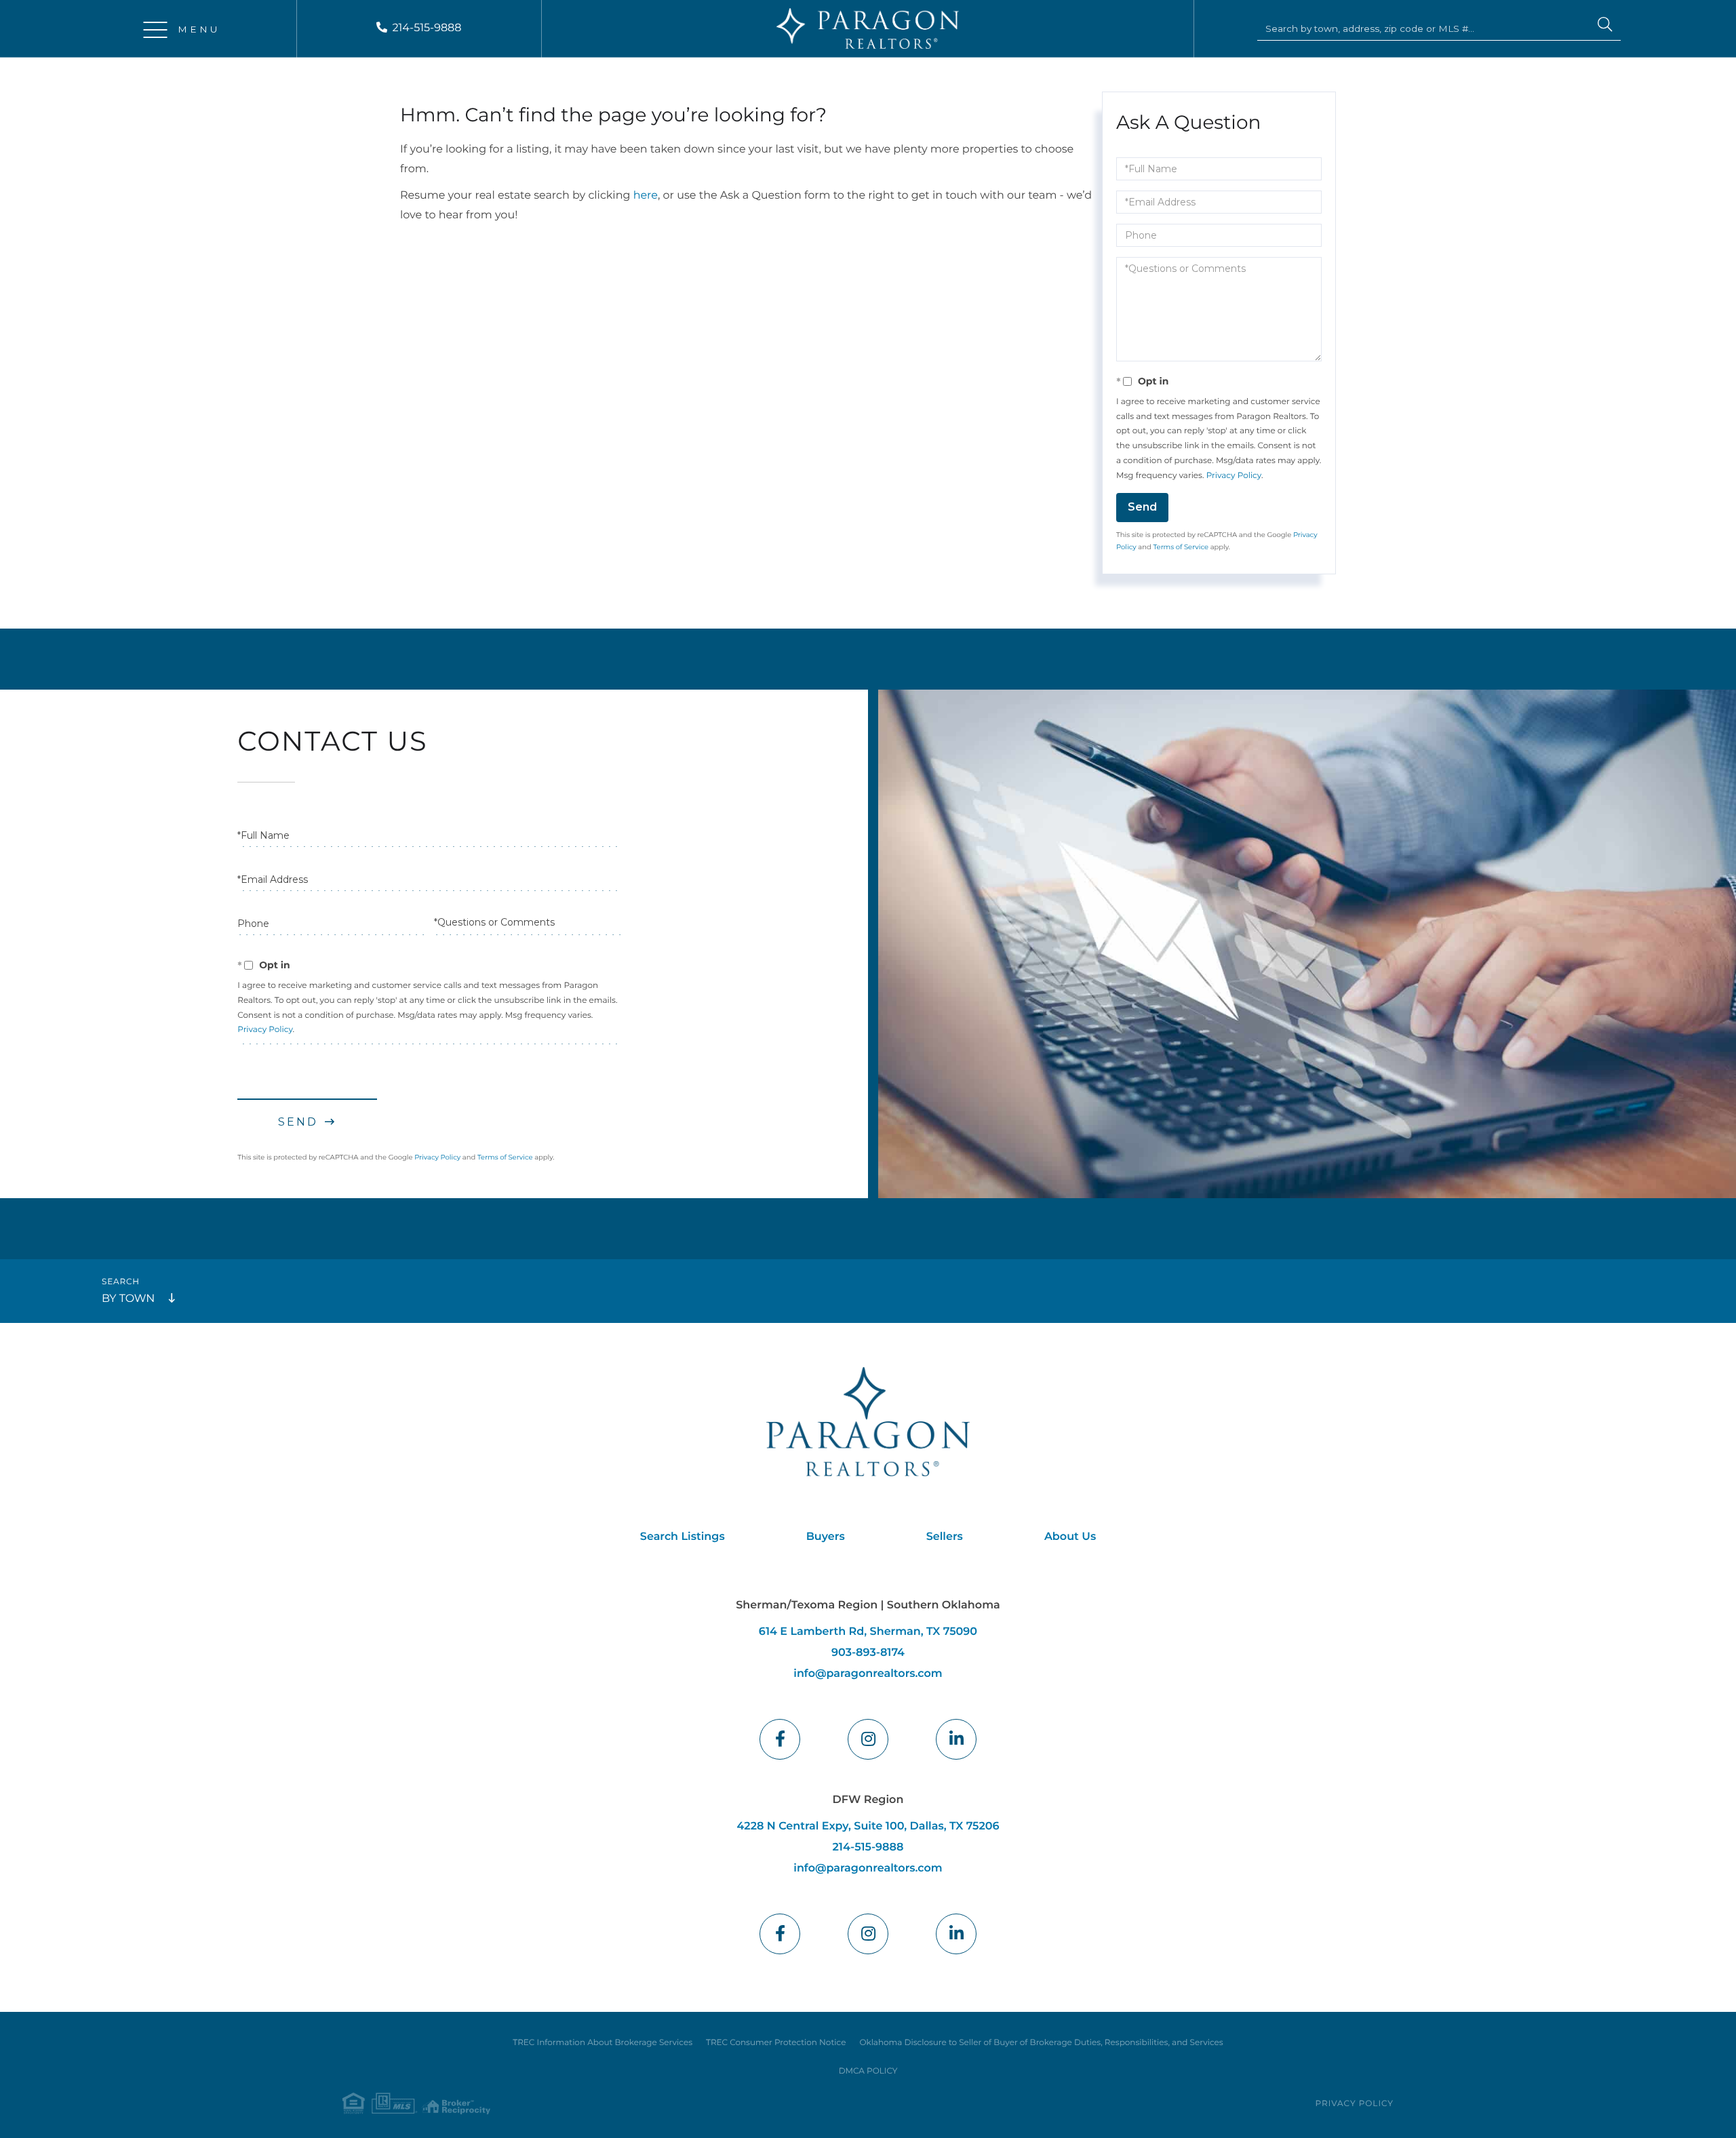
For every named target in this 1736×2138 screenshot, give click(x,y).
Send (1142, 507)
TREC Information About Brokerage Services (603, 2043)
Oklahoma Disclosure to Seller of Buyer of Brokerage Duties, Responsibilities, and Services (1041, 2043)
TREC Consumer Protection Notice (776, 2043)
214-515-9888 (427, 28)
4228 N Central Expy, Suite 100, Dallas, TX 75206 (868, 1826)
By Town (128, 1299)
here (646, 196)
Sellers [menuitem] (945, 1537)
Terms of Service (1181, 547)
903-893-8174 (868, 1653)
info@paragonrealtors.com (868, 1674)
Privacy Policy (1234, 476)
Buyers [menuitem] (826, 1537)
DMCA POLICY (868, 2071)
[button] (1605, 26)
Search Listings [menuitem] (683, 1537)
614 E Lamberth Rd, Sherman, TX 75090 (868, 1632)
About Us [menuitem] (1070, 1537)
